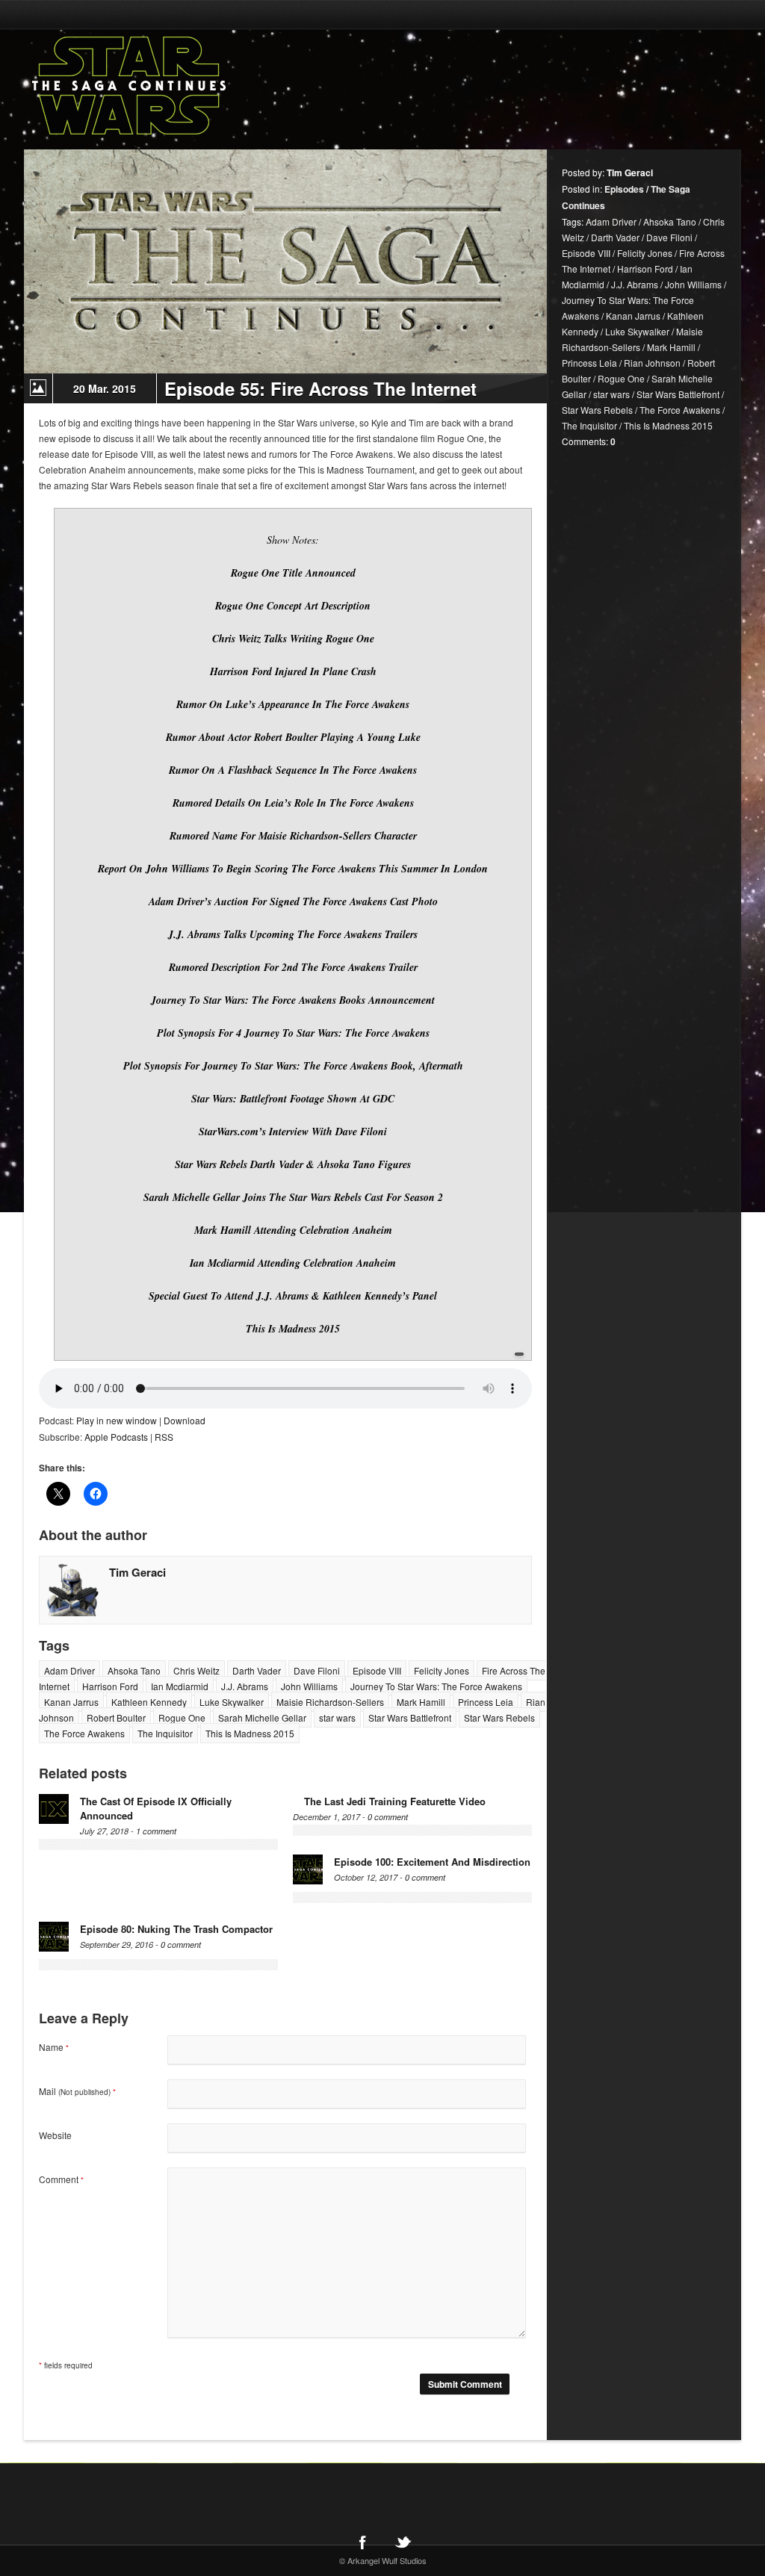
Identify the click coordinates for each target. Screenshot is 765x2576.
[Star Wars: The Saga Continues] (207, 86)
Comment (61, 2179)
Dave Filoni (317, 1670)
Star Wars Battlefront (410, 1717)
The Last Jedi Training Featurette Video (395, 1801)
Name (54, 2047)
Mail (77, 2091)
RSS (164, 1437)
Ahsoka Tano (134, 1670)
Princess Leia (486, 1702)
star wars (337, 1717)
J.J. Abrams (245, 1686)
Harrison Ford (110, 1686)
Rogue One (182, 1717)
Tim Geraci (137, 1572)
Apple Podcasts (116, 1437)
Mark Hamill (421, 1702)
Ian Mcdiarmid (180, 1686)
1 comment (156, 1831)
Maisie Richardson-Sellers (330, 1702)
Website (55, 2135)
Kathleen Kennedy (149, 1702)
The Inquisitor (165, 1733)
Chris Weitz (196, 1670)
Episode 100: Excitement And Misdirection (432, 1862)
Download (185, 1420)
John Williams (309, 1686)
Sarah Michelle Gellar (262, 1717)
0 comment (388, 1817)
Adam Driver (69, 1670)
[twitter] (403, 2542)
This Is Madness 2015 (250, 1733)
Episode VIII (377, 1670)
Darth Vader (257, 1670)
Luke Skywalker (232, 1702)
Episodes (624, 189)
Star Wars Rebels (499, 1717)
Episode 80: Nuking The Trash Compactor (176, 1929)
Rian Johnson (652, 363)
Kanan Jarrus (71, 1702)
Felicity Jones (442, 1670)
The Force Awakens (84, 1733)
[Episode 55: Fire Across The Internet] (285, 261)
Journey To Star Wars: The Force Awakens (436, 1686)
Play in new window (117, 1420)
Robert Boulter (116, 1717)
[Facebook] (362, 2542)
